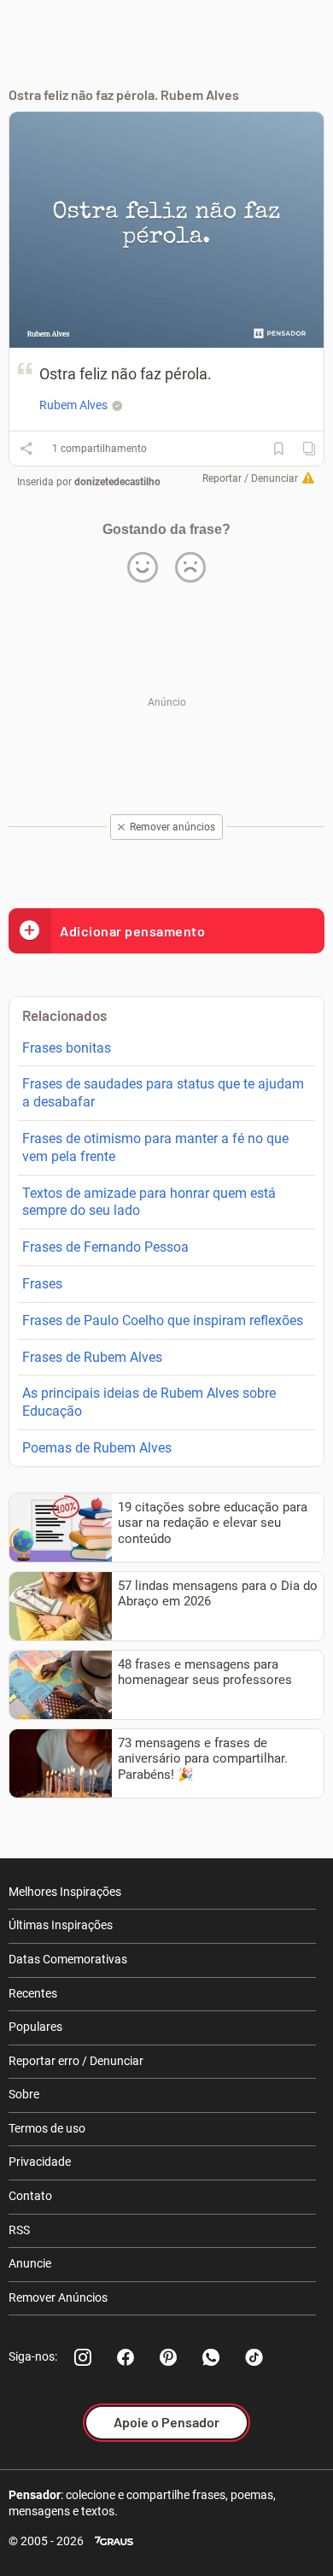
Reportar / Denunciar (250, 478)
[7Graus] (114, 2541)
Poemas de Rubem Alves (97, 1448)
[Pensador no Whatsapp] (211, 2357)
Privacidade (40, 2162)
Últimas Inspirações (61, 1925)
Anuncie (30, 2263)
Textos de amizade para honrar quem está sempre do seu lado (149, 1202)
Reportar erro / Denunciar (76, 2061)
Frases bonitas (67, 1048)
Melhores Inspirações (65, 1892)
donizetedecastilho (117, 482)
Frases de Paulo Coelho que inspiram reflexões (163, 1320)
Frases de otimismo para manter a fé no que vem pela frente (155, 1147)
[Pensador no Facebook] (126, 2357)
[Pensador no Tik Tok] (254, 2357)
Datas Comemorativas (68, 1959)
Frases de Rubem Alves (92, 1357)
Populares (35, 2027)
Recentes (33, 1993)
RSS (19, 2230)
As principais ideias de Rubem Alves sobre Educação (149, 1402)
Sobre (24, 2094)
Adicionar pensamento (132, 931)
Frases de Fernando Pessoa (105, 1247)
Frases (42, 1284)
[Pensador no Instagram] (83, 2357)
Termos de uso (47, 2128)
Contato (30, 2196)
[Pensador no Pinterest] (168, 2357)
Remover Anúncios (58, 2297)
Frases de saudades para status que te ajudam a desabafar (163, 1093)
